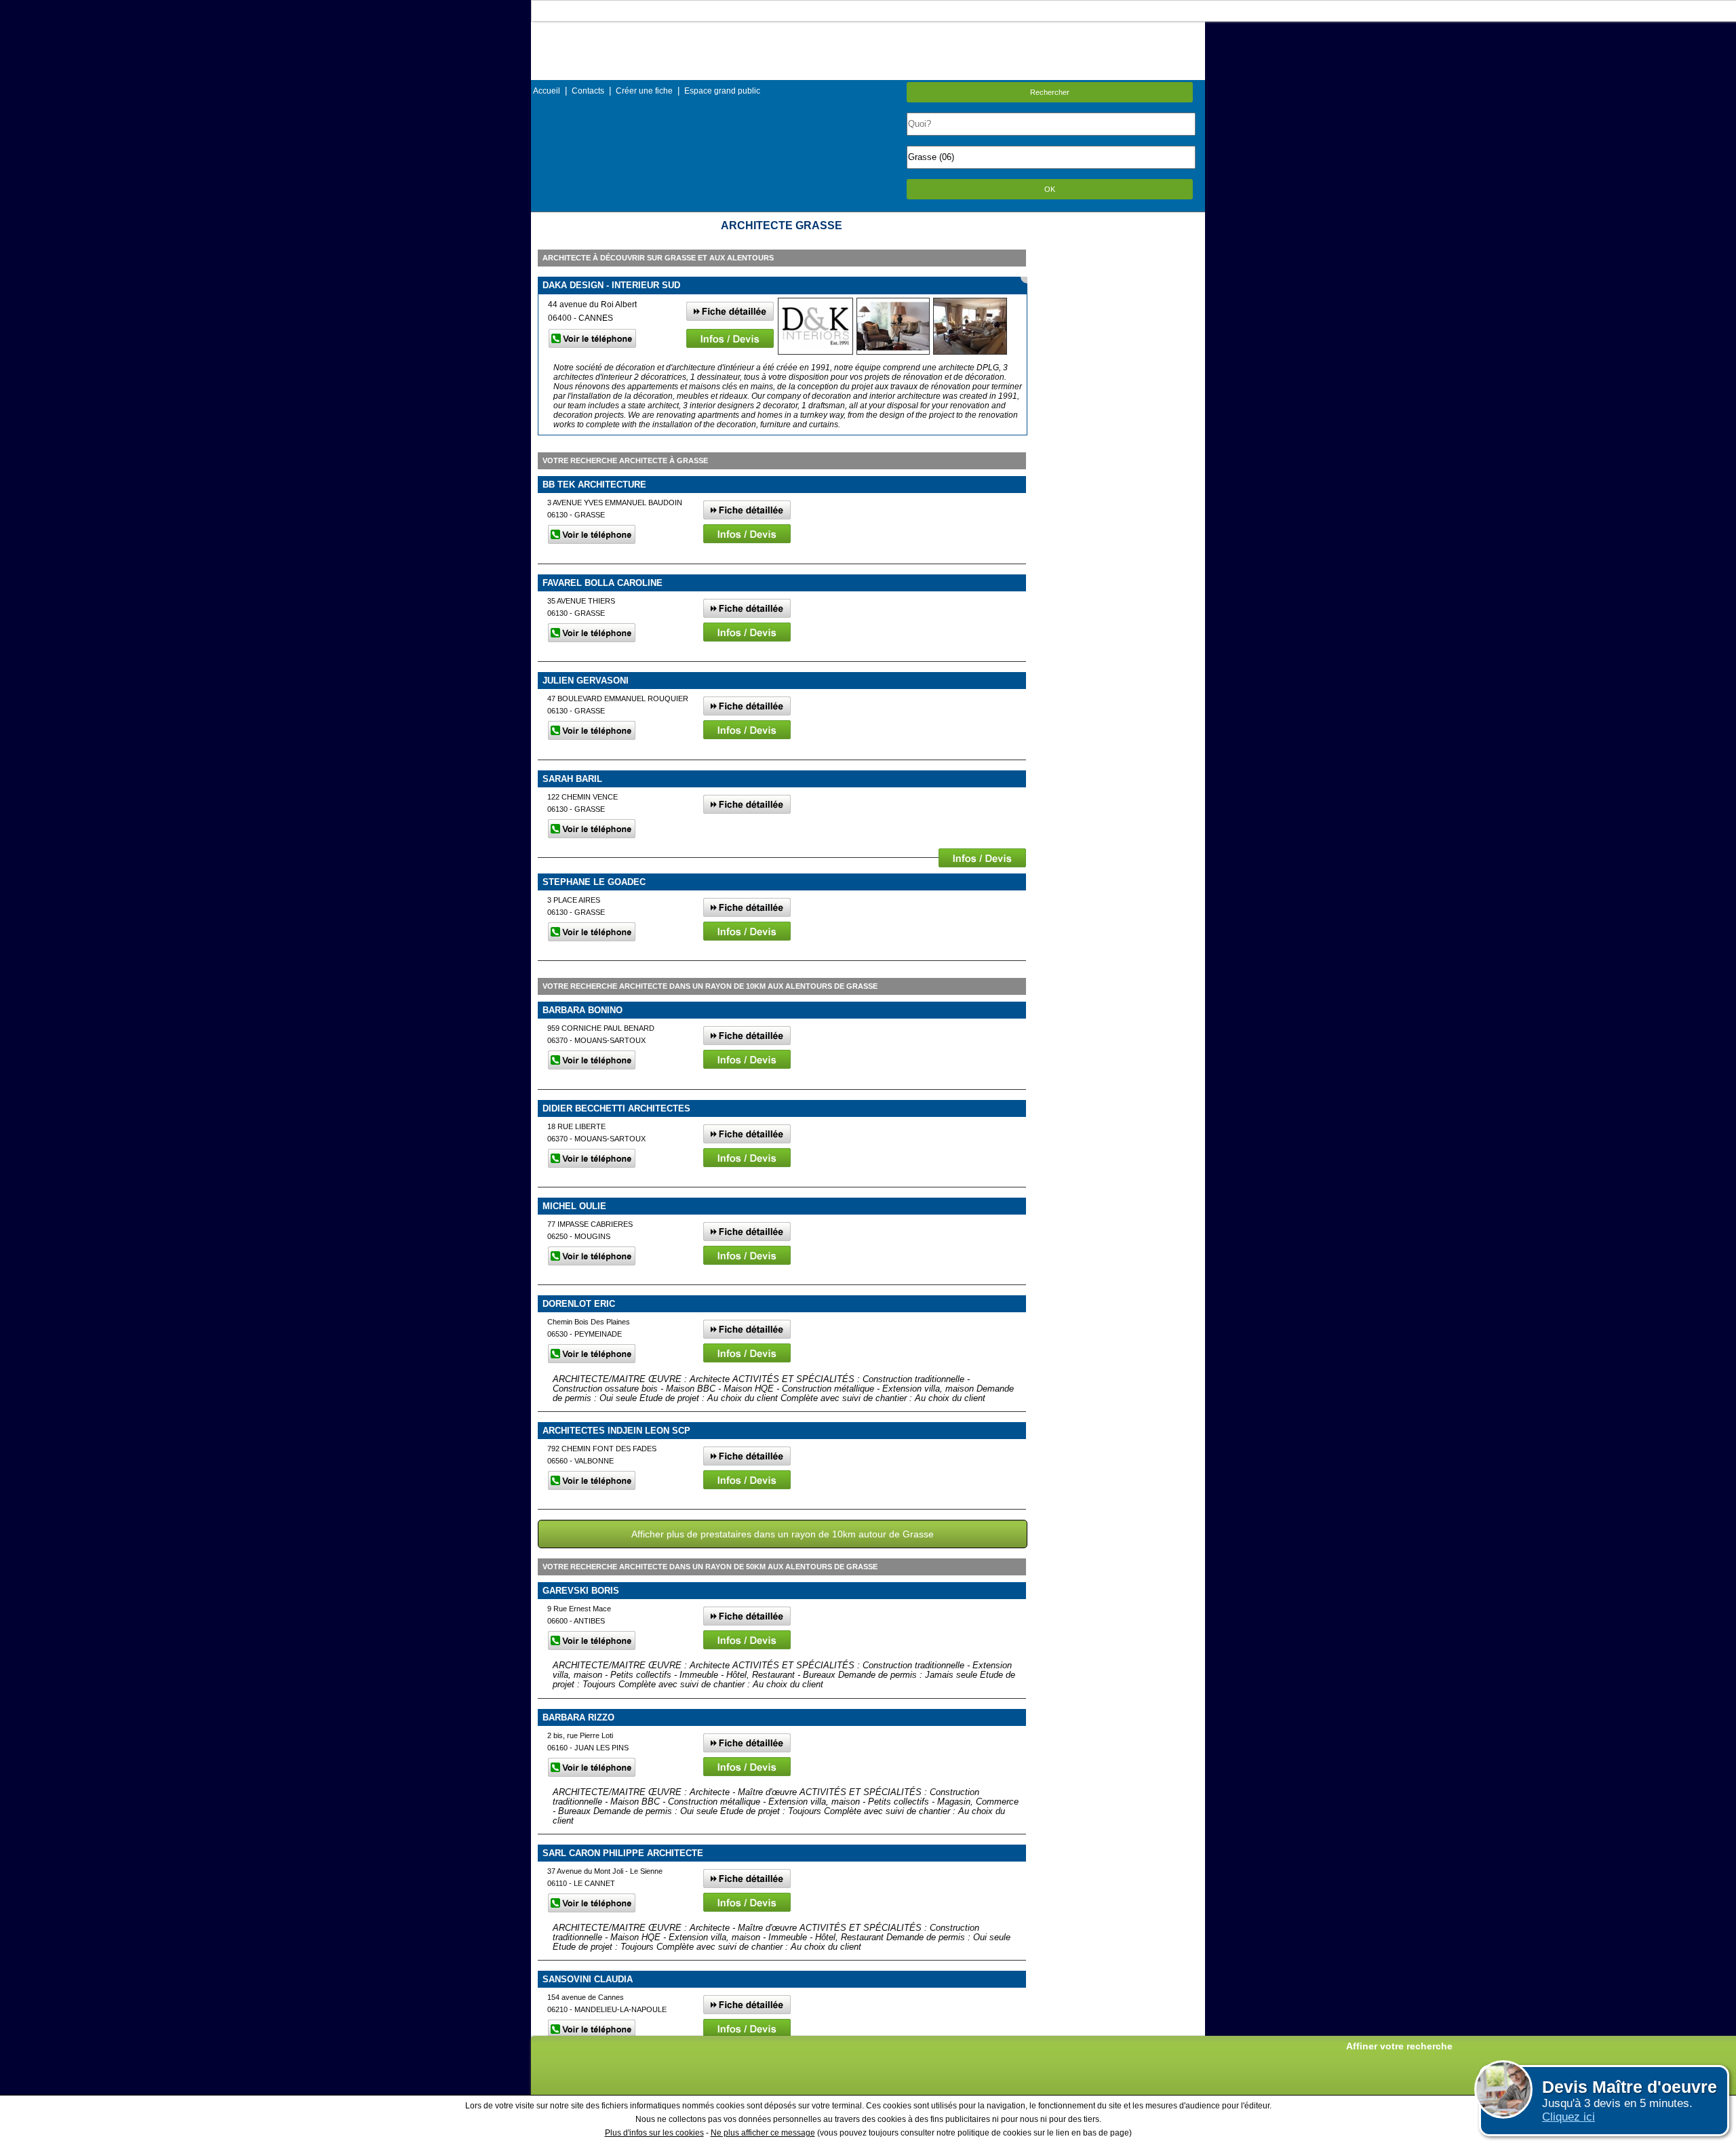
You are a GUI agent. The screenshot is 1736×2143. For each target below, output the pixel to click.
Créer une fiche (644, 91)
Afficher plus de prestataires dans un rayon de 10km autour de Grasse (783, 1534)
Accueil (547, 91)
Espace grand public (722, 91)
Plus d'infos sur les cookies (654, 2133)
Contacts (588, 91)
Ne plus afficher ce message (763, 2133)
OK (1050, 189)
